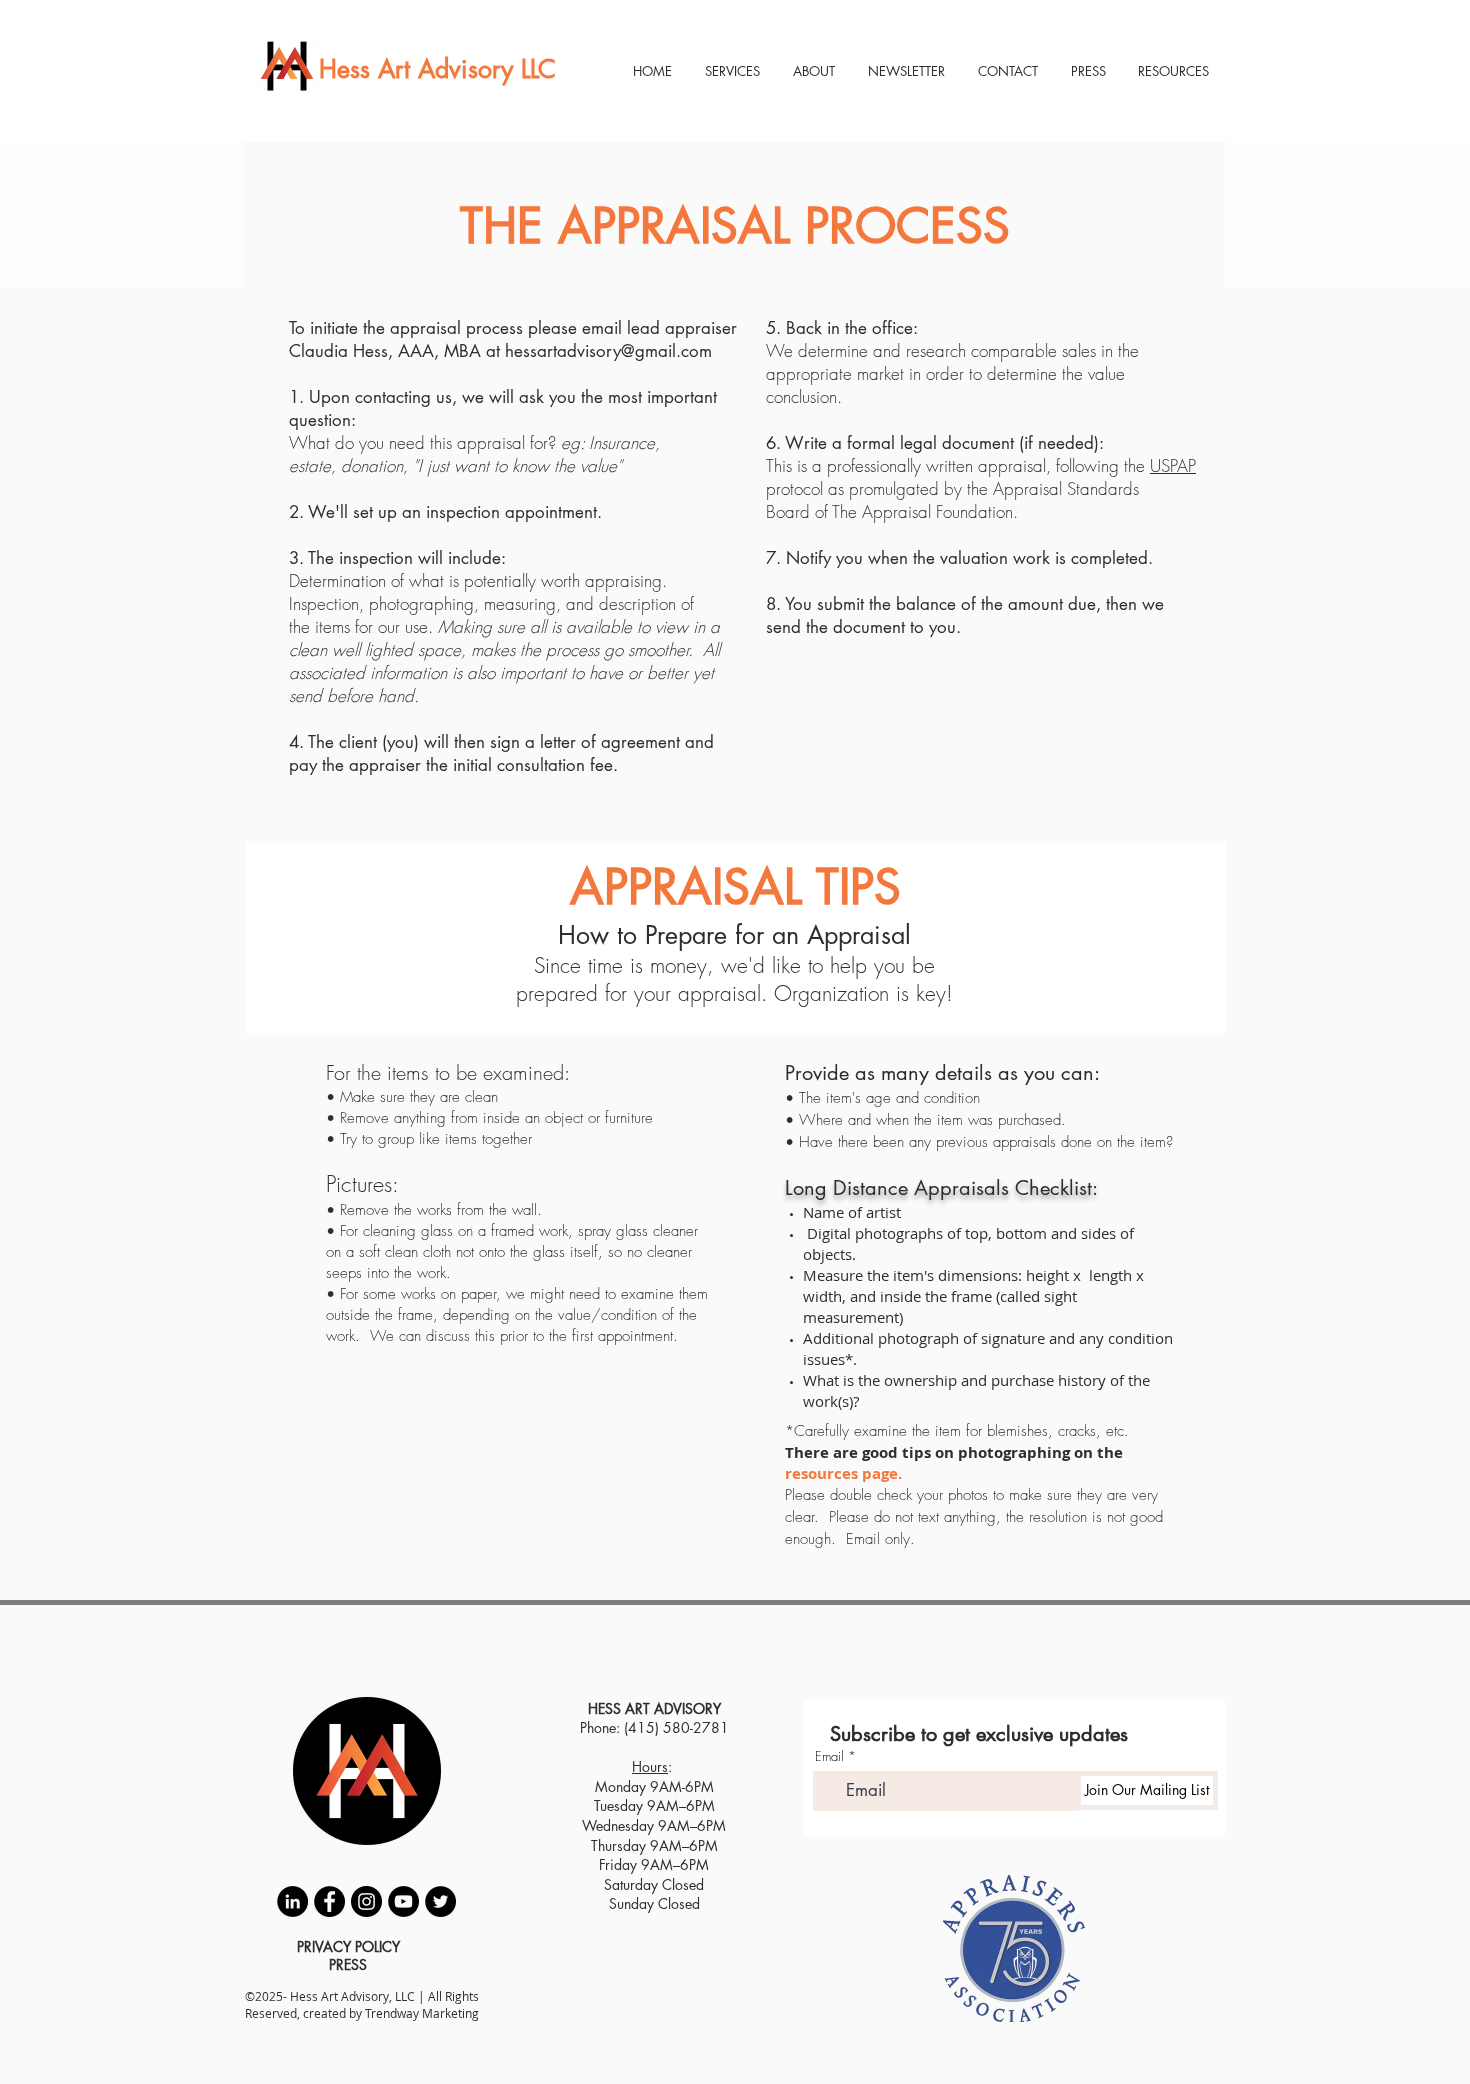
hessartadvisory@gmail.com (608, 351)
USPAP (1173, 465)
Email (829, 1756)
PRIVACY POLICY (348, 1946)
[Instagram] (366, 1901)
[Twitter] (440, 1901)
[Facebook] (329, 1901)
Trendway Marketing (422, 2013)
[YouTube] (403, 1901)
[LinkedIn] (292, 1901)
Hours (650, 1766)
